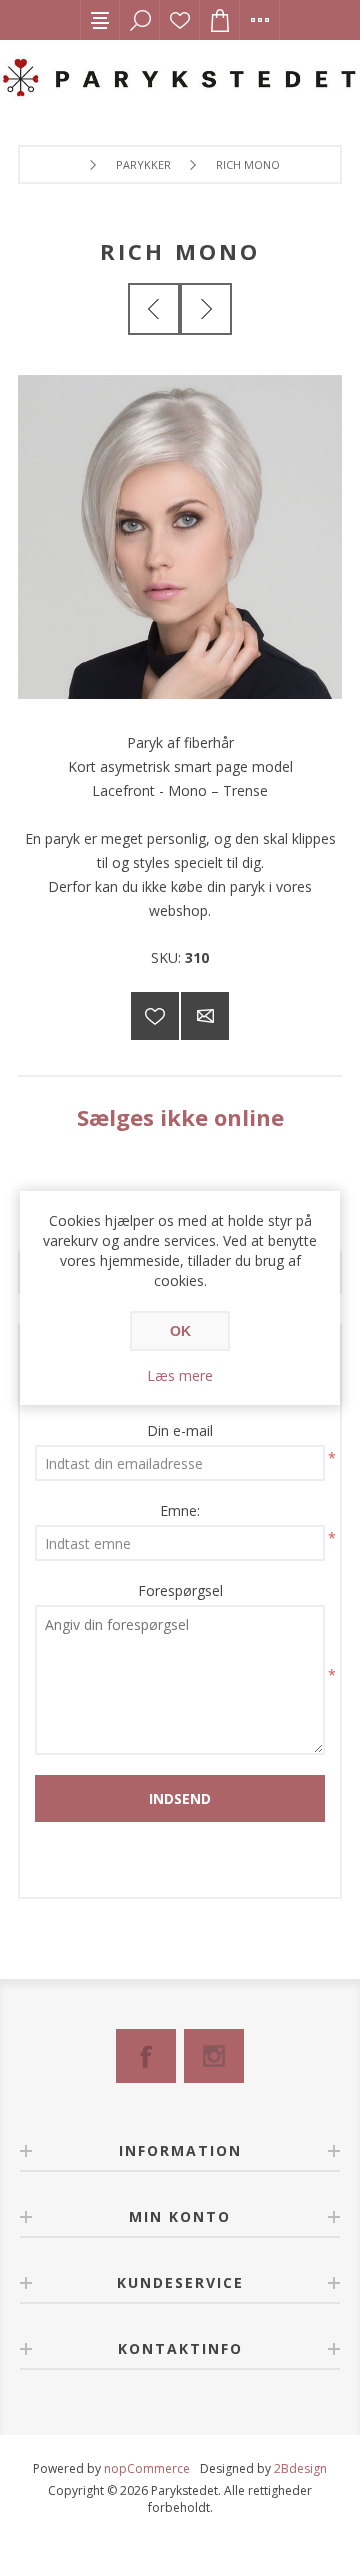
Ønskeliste (180, 20)
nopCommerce (147, 2468)
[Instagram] (214, 2056)
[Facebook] (146, 2056)
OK (180, 1331)
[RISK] (206, 309)
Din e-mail (180, 1430)
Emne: (180, 1510)
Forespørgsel (180, 1590)
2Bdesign (300, 2468)
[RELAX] (154, 309)
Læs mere (180, 1375)
